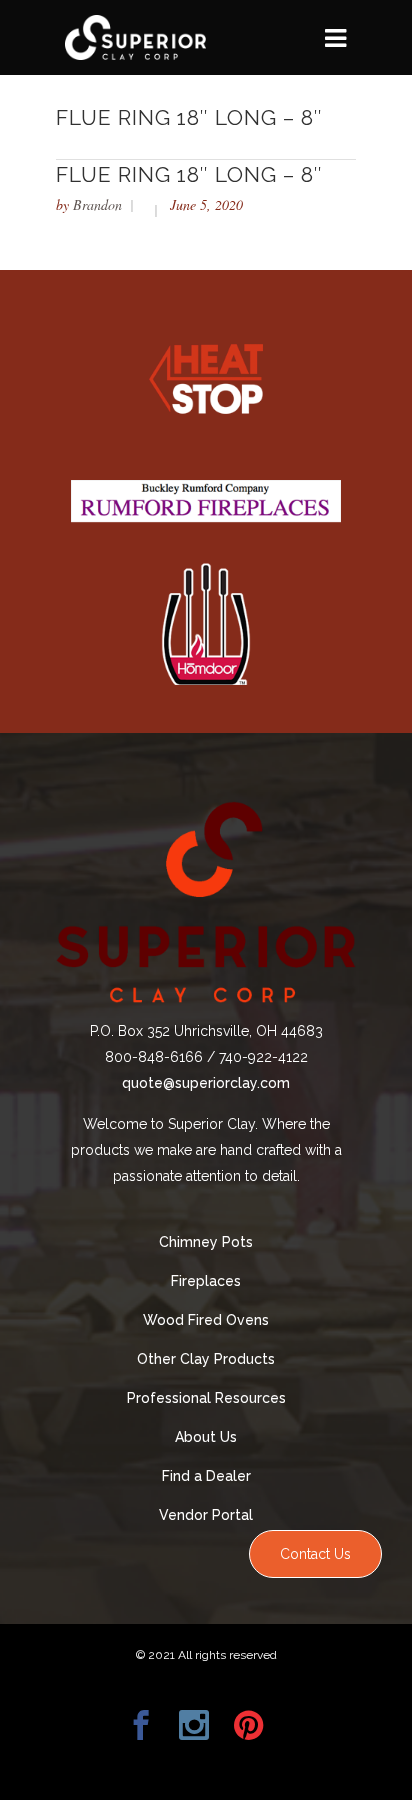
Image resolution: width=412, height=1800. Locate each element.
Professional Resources (206, 1398)
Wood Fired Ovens (206, 1320)
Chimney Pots (206, 1242)
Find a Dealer (206, 1476)
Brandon (97, 204)
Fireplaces (206, 1281)
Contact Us (315, 1554)
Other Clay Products (206, 1359)
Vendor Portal (206, 1515)
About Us (206, 1437)
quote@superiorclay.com (206, 1083)
